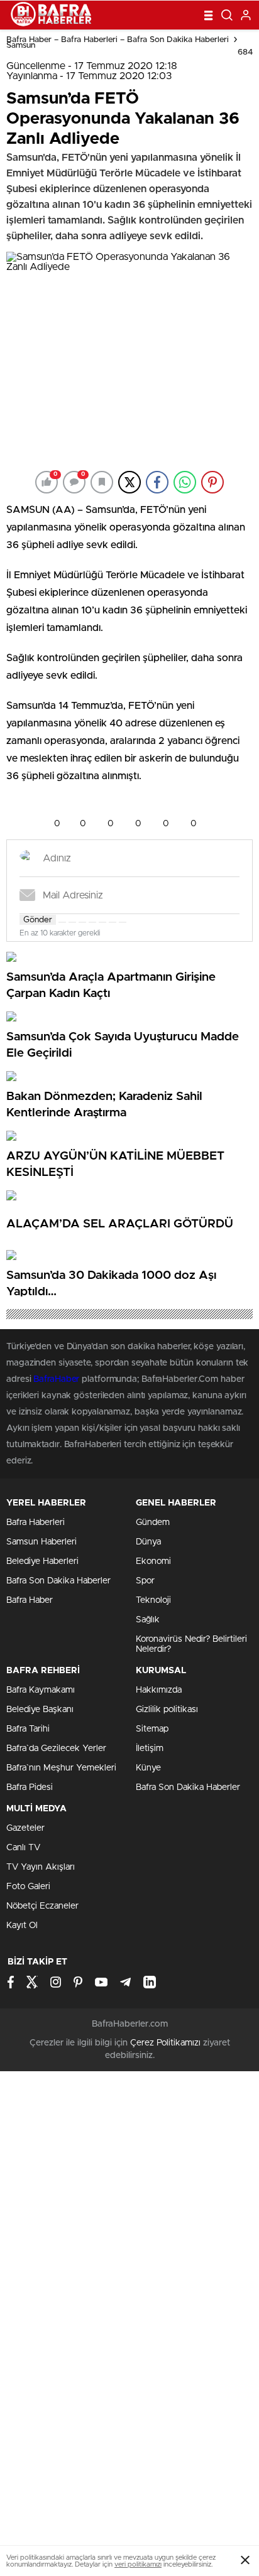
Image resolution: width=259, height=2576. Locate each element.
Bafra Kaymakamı (41, 1690)
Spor (145, 1581)
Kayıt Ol (22, 1926)
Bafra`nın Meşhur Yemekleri (61, 1768)
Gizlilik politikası (167, 1710)
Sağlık (148, 1620)
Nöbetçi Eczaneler (42, 1906)
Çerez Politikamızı (165, 2043)
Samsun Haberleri (41, 1542)
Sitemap (152, 1729)
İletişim (150, 1749)
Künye (148, 1768)
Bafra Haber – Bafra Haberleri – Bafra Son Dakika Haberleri (118, 40)
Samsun (21, 46)
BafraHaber (56, 1379)
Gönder (38, 920)
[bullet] (102, 922)
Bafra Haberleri (36, 1522)
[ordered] (92, 922)
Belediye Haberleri (42, 1561)
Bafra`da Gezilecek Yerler (56, 1749)
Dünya (148, 1542)
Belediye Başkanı (40, 1710)
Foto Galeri (28, 1887)
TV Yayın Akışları (41, 1867)
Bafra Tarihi (28, 1729)
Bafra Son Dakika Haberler (58, 1581)
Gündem (153, 1522)
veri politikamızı (138, 2564)
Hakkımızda (159, 1690)
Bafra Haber (30, 1600)
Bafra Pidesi (30, 1787)
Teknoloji (153, 1600)
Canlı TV (23, 1848)
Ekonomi (153, 1561)
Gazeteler (25, 1828)
